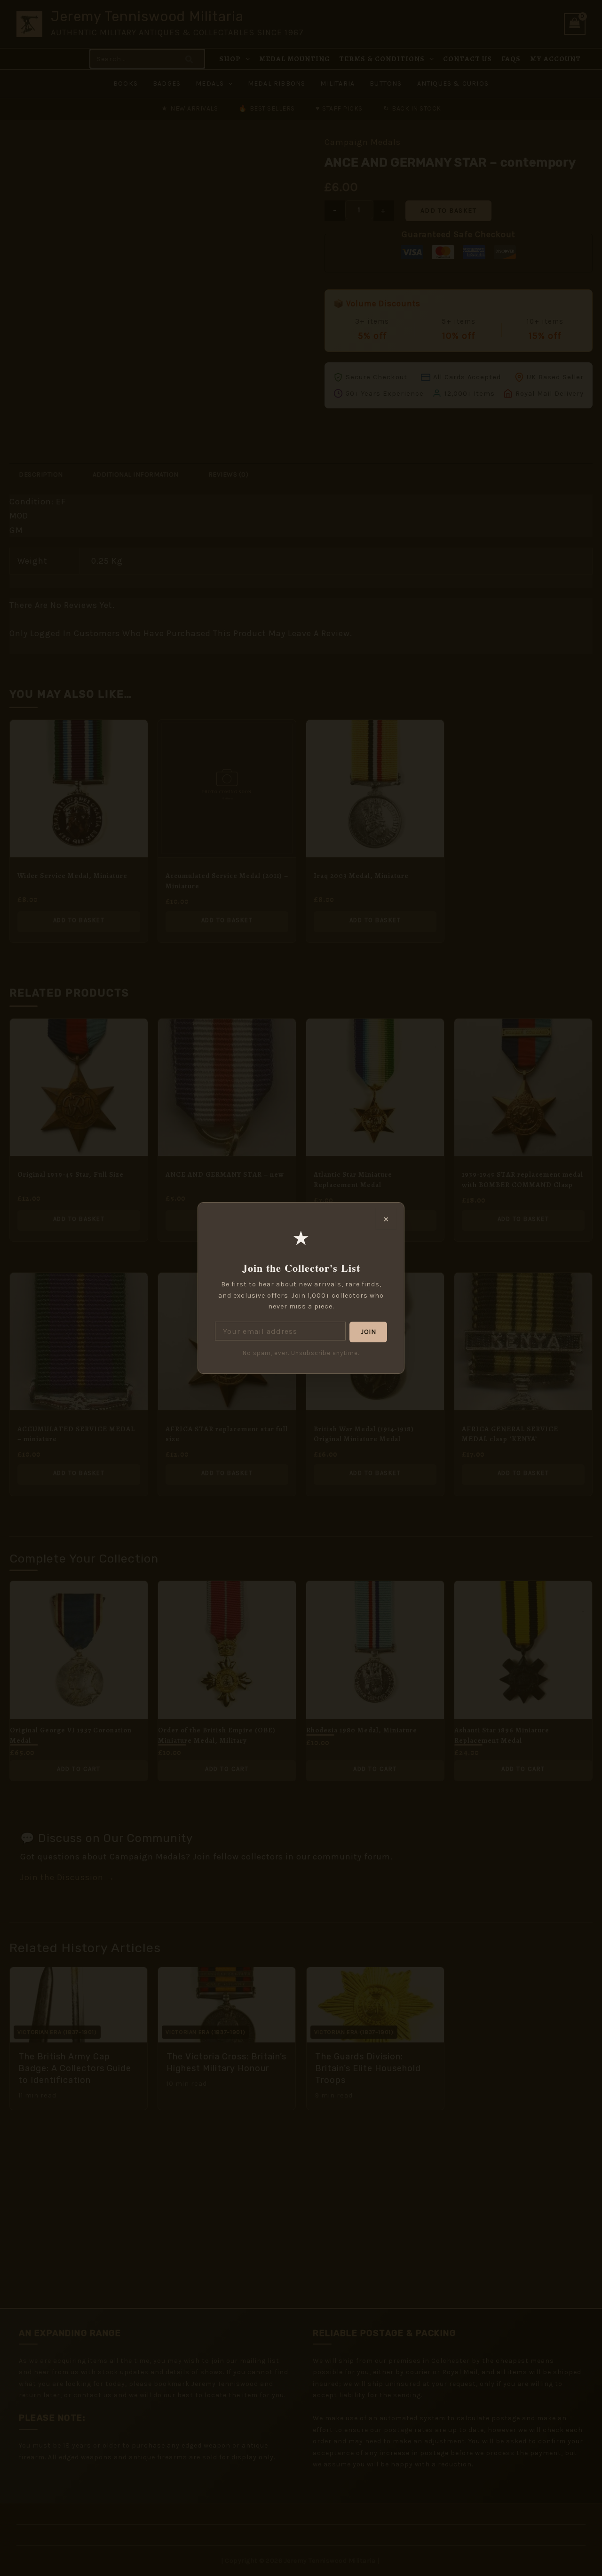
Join (368, 1332)
